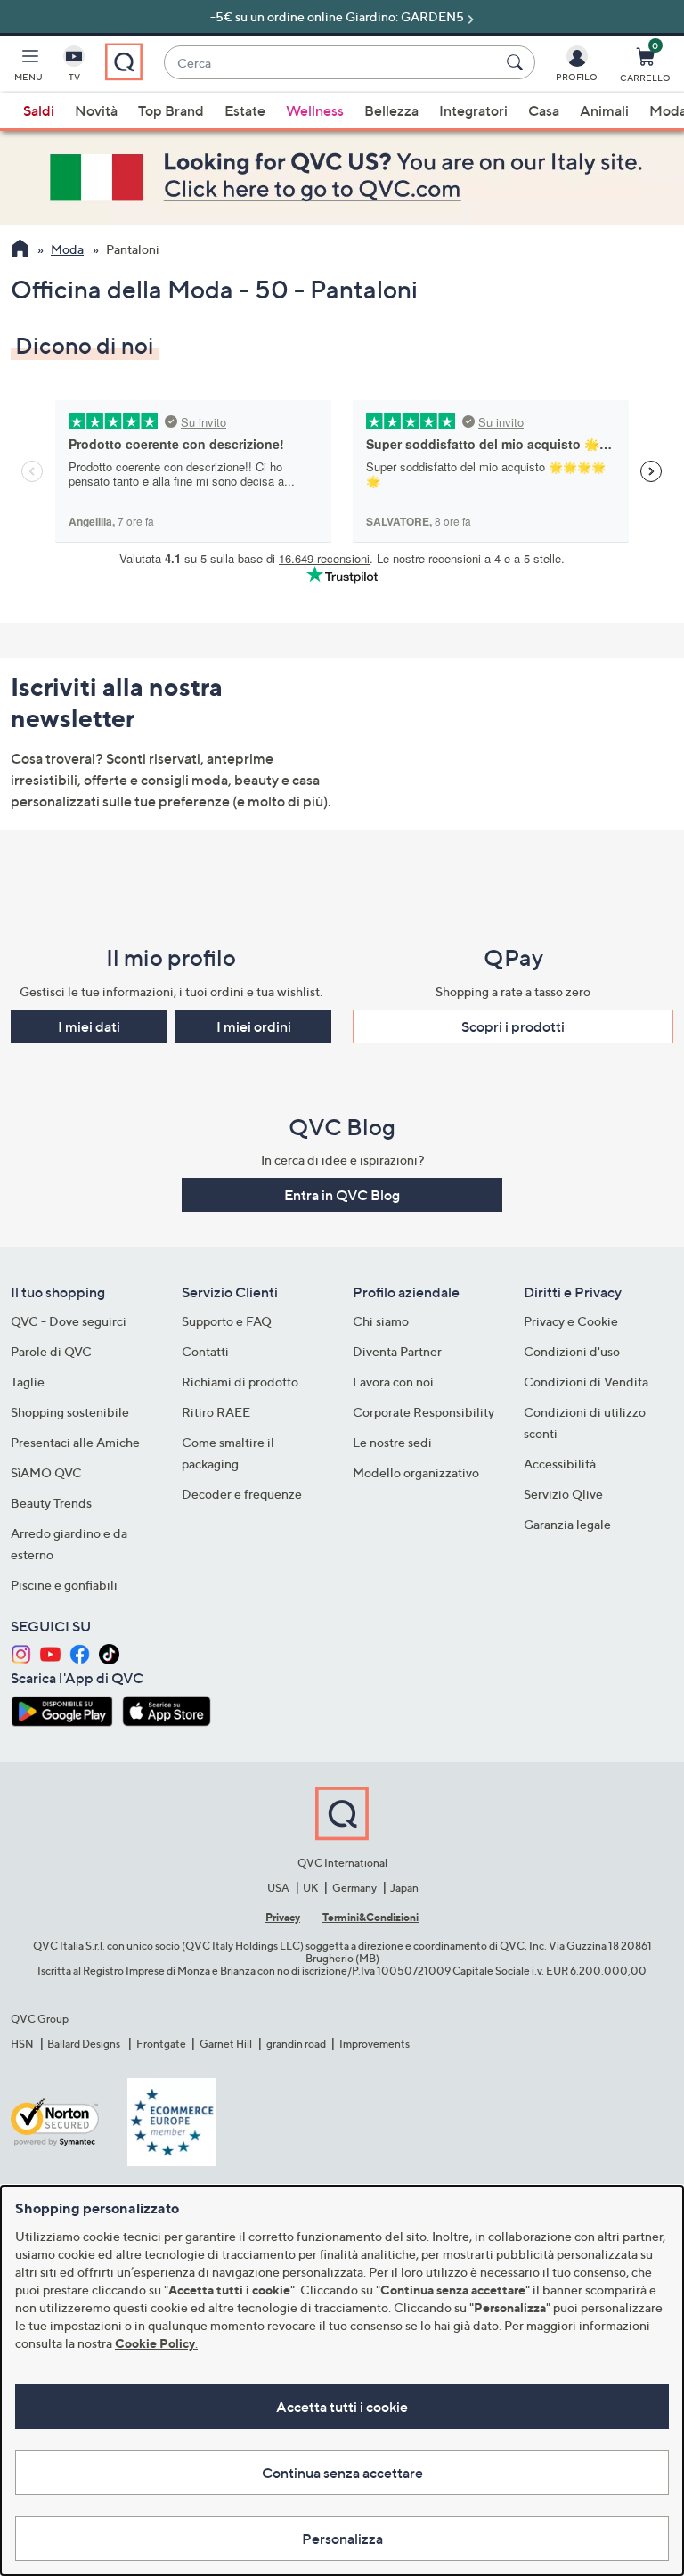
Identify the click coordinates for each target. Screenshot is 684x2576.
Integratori (473, 110)
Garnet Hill (226, 2044)
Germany (354, 1888)
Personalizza (342, 2539)
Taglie (28, 1382)
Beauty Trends (51, 1503)
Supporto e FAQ (227, 1321)
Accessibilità (560, 1464)
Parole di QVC (51, 1351)
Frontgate (161, 2044)
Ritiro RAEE (216, 1412)
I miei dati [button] (89, 1026)
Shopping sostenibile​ (70, 1412)
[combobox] (332, 63)
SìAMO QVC (46, 1472)
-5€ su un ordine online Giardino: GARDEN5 (337, 16)
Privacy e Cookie (571, 1321)
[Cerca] (517, 62)
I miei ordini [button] (254, 1026)
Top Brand (171, 110)
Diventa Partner (397, 1351)
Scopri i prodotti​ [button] (513, 1026)
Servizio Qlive (563, 1494)
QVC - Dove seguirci (69, 1321)
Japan (404, 1888)
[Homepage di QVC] (20, 250)
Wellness (315, 110)
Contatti (205, 1351)
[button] (28, 68)
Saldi (39, 110)
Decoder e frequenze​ (242, 1494)
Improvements (375, 2044)
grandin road (296, 2044)
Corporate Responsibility (423, 1412)
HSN (22, 2044)
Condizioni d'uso (572, 1351)
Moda (67, 249)
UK (310, 1888)
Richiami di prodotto (240, 1382)
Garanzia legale (567, 1524)
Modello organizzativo (416, 1472)
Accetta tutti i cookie (342, 2407)
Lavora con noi (393, 1382)
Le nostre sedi (392, 1442)
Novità (96, 110)
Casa (544, 110)
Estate (245, 110)
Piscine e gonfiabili (64, 1585)
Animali (604, 110)
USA (278, 1888)
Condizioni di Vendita (586, 1382)
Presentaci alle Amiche (75, 1442)
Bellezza (391, 110)
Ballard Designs (85, 2044)
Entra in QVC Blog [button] (342, 1195)
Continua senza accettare (342, 2473)
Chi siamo (381, 1321)
